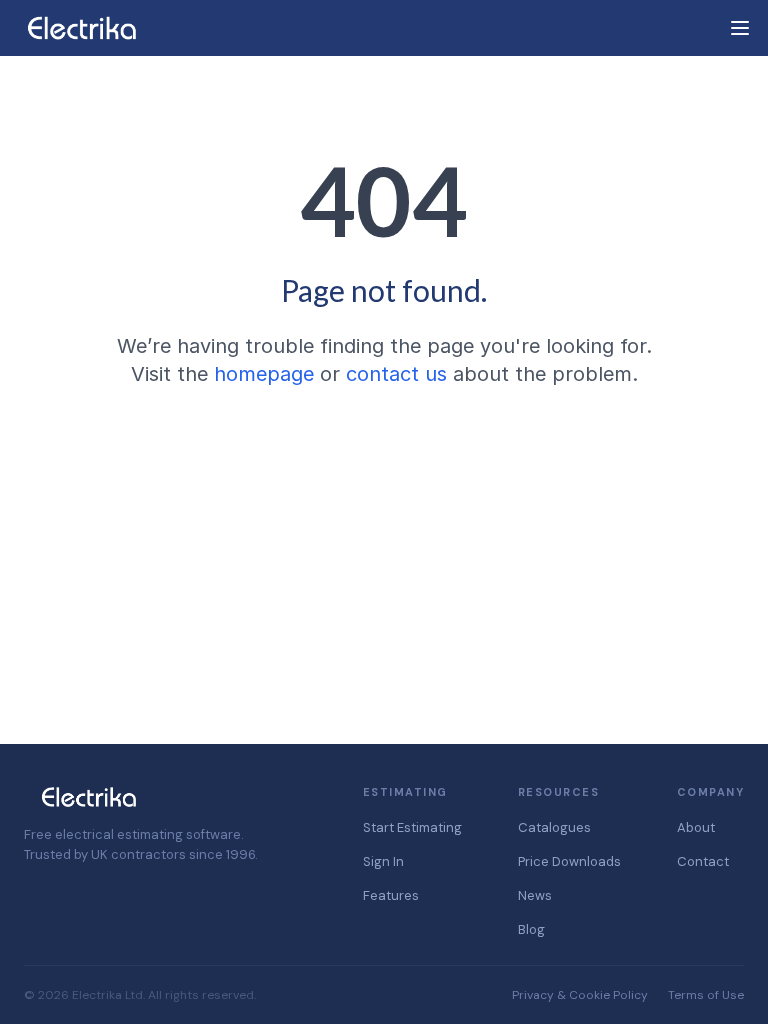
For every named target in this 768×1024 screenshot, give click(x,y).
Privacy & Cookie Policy (580, 995)
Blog (531, 929)
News (535, 895)
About (696, 827)
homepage (264, 374)
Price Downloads (569, 861)
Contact (703, 861)
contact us (396, 374)
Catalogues (554, 827)
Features (391, 895)
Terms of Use (706, 995)
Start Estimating (412, 827)
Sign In (383, 861)
